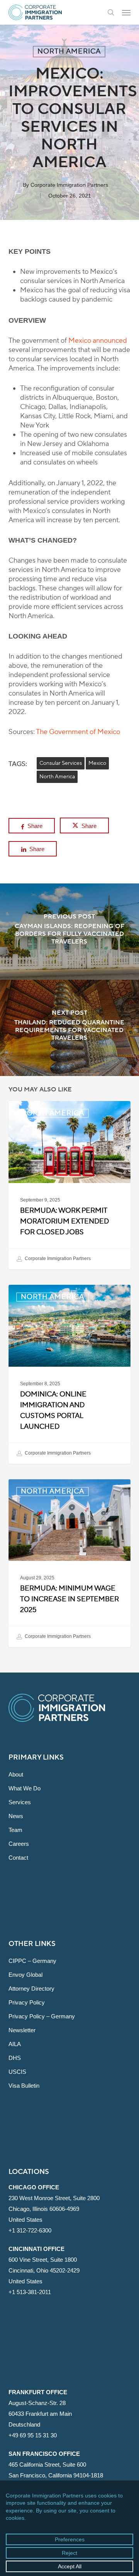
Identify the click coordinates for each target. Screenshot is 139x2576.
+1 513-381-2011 (30, 2292)
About (16, 1774)
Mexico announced (98, 341)
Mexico (97, 763)
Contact (18, 1858)
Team (15, 1830)
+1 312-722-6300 (30, 2230)
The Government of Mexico (78, 732)
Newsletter (22, 2030)
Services (20, 1802)
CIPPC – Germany (32, 1961)
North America (69, 51)
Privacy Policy (27, 2002)
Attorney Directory (31, 1989)
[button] (126, 12)
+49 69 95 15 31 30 (33, 2435)
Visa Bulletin (24, 2086)
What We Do (25, 1788)
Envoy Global (25, 1975)
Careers (19, 1844)
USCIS (17, 2072)
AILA (15, 2044)
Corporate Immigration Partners (69, 185)
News (16, 1816)
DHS (15, 2058)
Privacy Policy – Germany (42, 2016)
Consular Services (61, 763)
